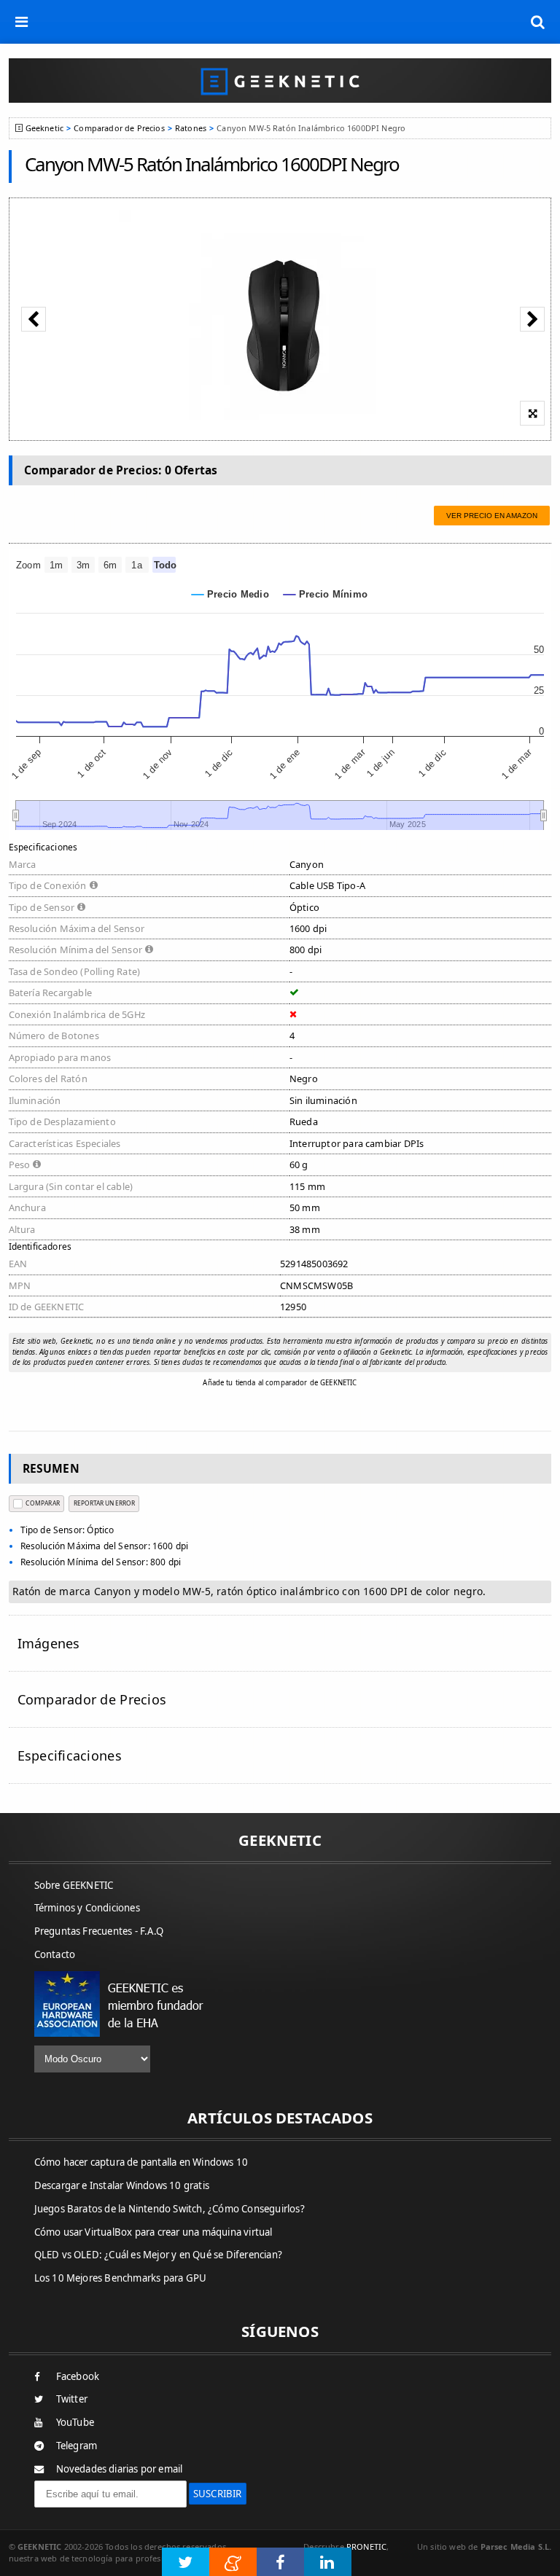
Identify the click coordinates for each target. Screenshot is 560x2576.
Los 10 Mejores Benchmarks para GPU (121, 2278)
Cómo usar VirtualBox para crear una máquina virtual (153, 2232)
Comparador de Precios (119, 128)
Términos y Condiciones (87, 1908)
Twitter (72, 2399)
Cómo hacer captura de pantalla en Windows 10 (141, 2162)
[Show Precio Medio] (230, 594)
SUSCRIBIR (218, 2494)
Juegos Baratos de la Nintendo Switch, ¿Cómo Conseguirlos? (170, 2209)
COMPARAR (42, 1503)
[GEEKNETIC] (280, 81)
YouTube (75, 2422)
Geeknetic (44, 128)
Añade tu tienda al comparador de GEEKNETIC (280, 1383)
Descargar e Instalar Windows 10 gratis (122, 2185)
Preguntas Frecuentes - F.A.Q (99, 1931)
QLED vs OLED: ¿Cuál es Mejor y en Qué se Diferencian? (159, 2255)
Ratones (191, 128)
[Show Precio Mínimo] (326, 594)
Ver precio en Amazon (492, 516)
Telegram (77, 2446)
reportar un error (104, 1503)
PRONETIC (366, 2546)
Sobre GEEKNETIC (74, 1885)
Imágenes (49, 1643)
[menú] (22, 22)
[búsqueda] (538, 22)
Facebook (78, 2376)
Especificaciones (70, 1755)
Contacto (55, 1954)
